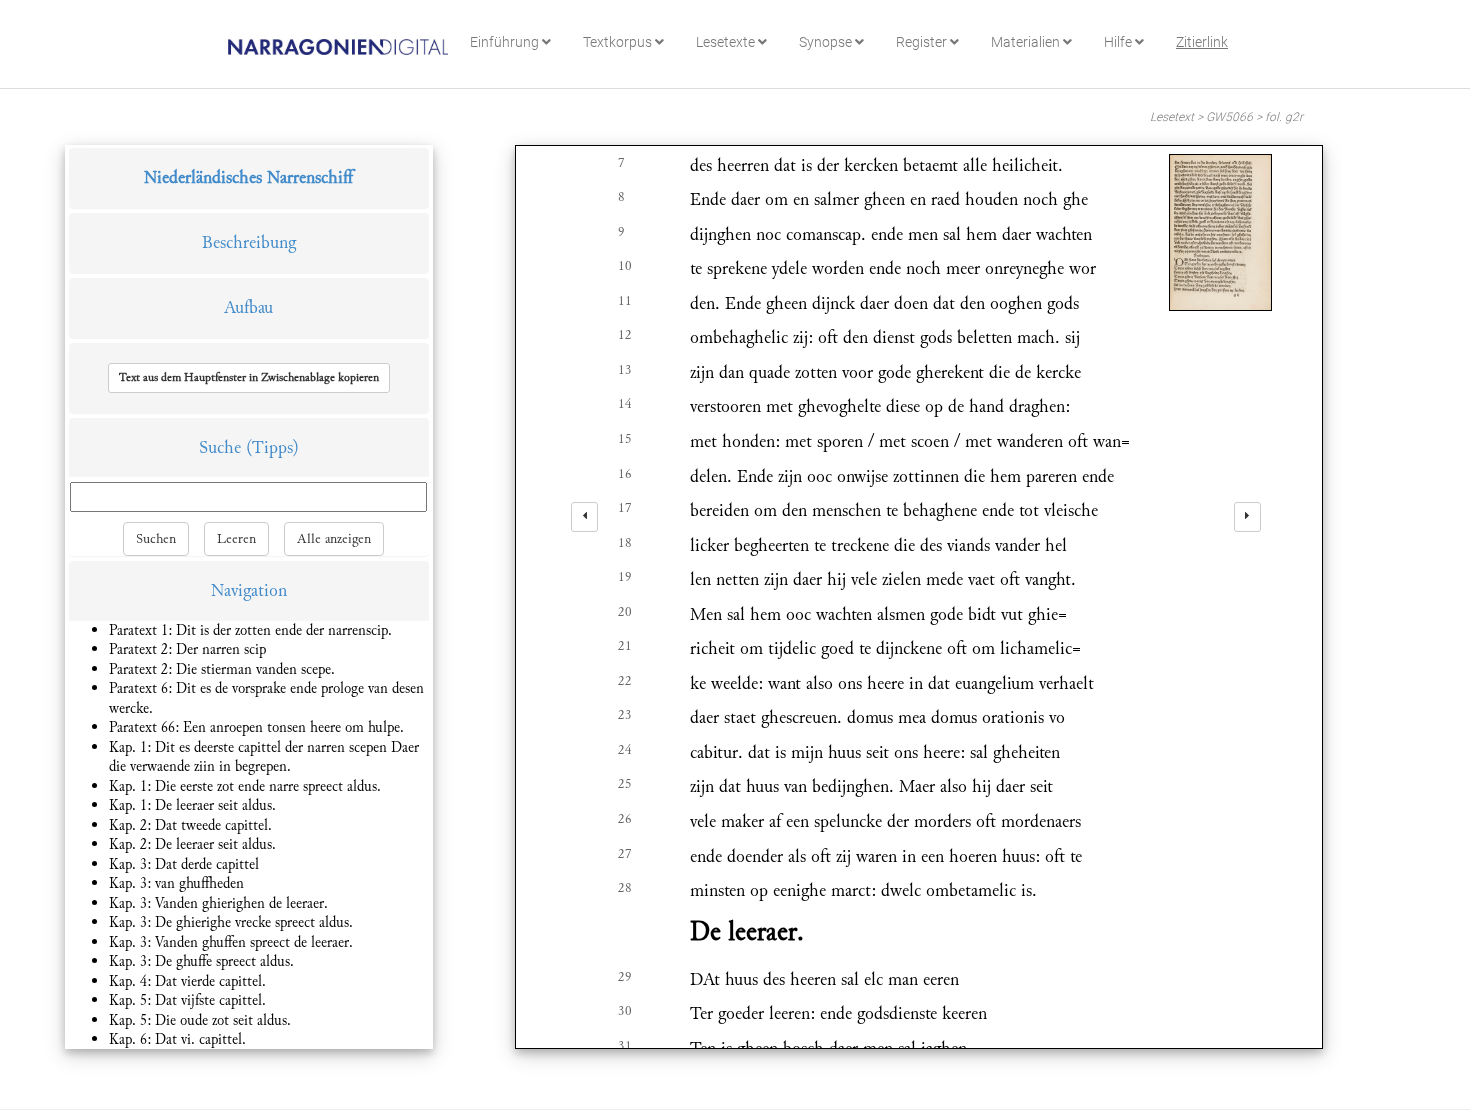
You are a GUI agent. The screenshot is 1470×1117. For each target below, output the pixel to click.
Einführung (506, 42)
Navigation (249, 590)
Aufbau (248, 307)
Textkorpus (619, 42)
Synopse (827, 42)
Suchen (156, 539)
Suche (220, 447)
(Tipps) (272, 447)
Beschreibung (249, 242)
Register (923, 42)
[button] (249, 378)
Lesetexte (727, 42)
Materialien (1027, 42)
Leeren (236, 539)
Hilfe (1119, 42)
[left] (584, 517)
